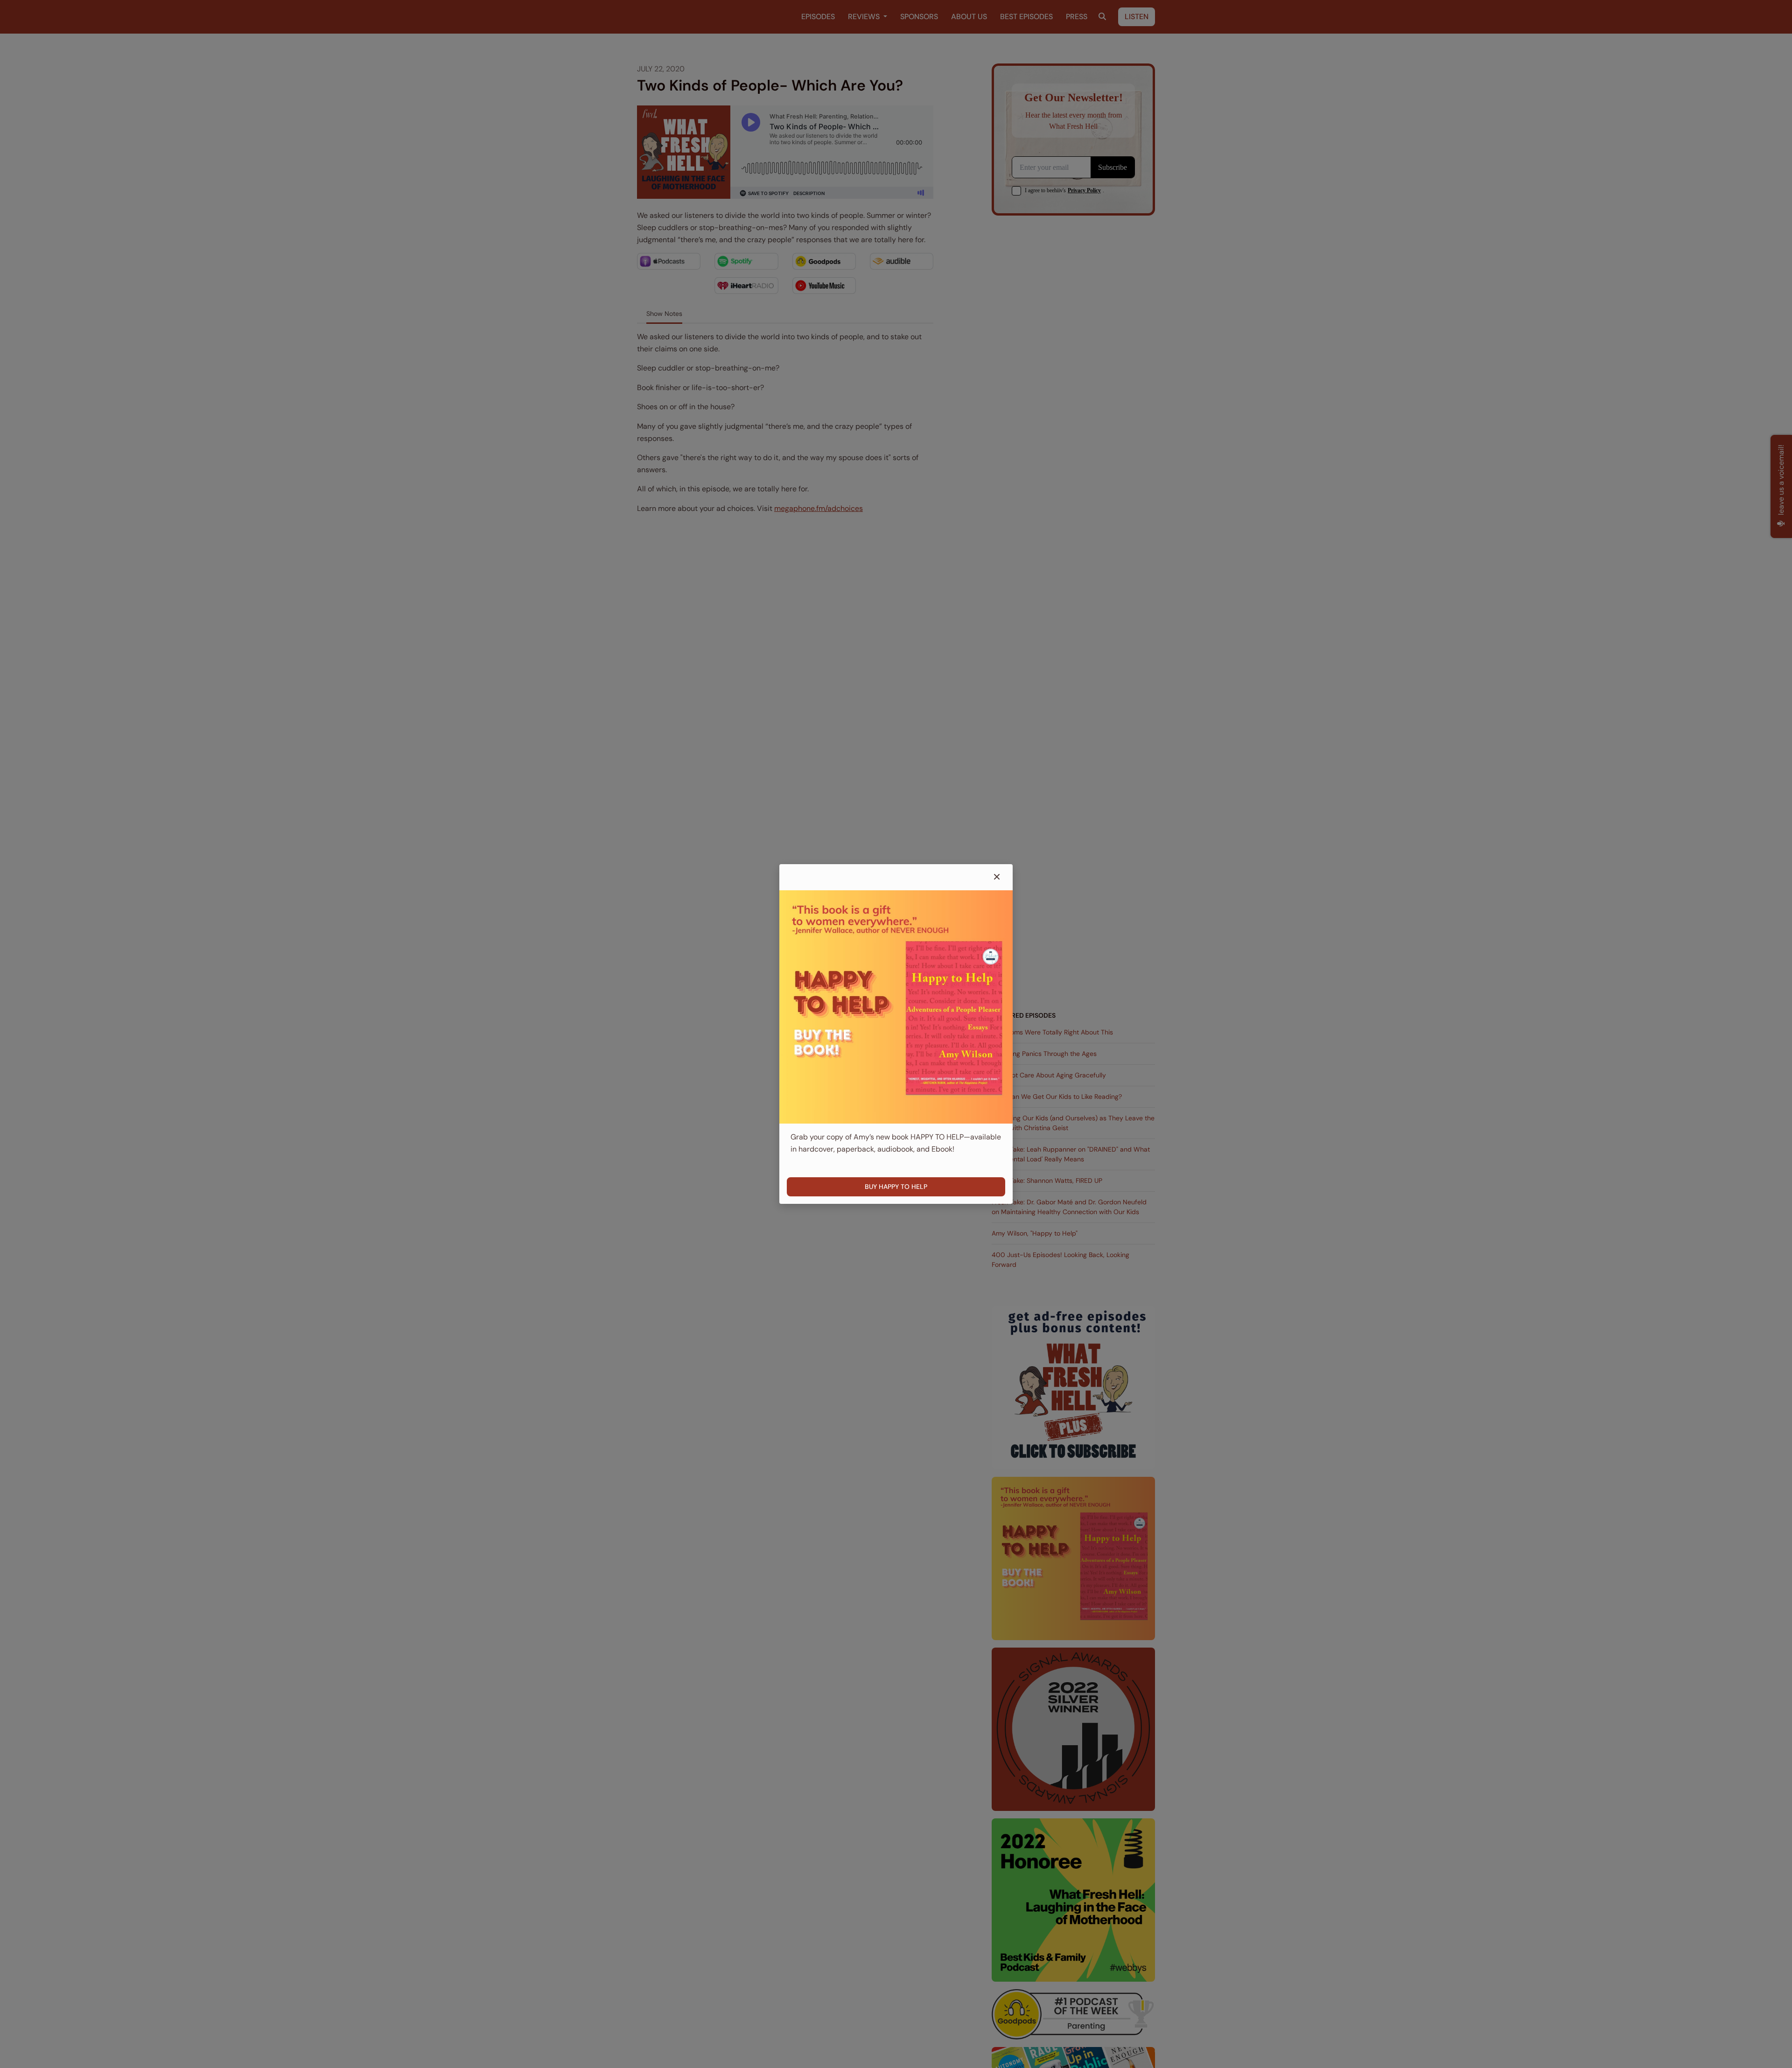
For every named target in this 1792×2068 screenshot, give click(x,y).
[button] (997, 877)
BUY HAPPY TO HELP (896, 1187)
